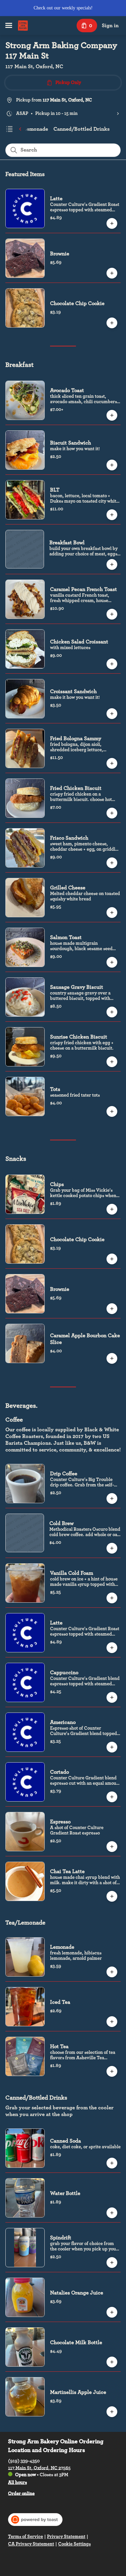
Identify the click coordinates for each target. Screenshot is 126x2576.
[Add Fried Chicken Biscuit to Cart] (112, 813)
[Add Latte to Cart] (112, 223)
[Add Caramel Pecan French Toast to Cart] (112, 614)
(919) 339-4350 (24, 2461)
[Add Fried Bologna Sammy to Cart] (112, 763)
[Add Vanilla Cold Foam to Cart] (112, 1598)
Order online (21, 2493)
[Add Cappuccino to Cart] (112, 1697)
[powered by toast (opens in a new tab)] (35, 2520)
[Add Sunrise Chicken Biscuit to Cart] (112, 1062)
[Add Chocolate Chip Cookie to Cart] (112, 323)
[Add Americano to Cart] (112, 1747)
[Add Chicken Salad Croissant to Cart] (112, 664)
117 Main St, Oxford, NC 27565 (39, 2468)
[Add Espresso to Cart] (112, 1847)
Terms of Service (26, 2537)
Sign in (110, 26)
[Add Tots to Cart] (112, 1111)
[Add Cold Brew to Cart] (112, 1548)
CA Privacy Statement (31, 2544)
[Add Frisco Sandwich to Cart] (112, 863)
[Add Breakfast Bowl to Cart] (112, 564)
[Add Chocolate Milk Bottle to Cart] (112, 2362)
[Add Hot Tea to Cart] (112, 2071)
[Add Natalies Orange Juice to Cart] (112, 2312)
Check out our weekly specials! (63, 8)
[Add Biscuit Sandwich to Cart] (112, 465)
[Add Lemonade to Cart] (112, 1972)
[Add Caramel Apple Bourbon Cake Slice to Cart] (112, 1358)
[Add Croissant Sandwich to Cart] (112, 714)
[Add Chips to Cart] (112, 1209)
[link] (30, 129)
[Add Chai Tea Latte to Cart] (112, 1896)
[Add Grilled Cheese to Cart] (112, 913)
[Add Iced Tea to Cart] (112, 2022)
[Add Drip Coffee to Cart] (112, 1498)
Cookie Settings (74, 2544)
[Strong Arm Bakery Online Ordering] (23, 26)
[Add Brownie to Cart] (112, 273)
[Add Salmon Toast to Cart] (112, 962)
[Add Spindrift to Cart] (112, 2263)
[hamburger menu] (9, 26)
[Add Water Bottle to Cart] (112, 2213)
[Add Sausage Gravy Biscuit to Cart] (112, 1012)
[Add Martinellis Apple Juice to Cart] (112, 2412)
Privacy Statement (66, 2537)
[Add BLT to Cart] (112, 515)
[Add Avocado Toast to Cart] (112, 415)
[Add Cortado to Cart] (112, 1797)
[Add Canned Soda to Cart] (112, 2163)
